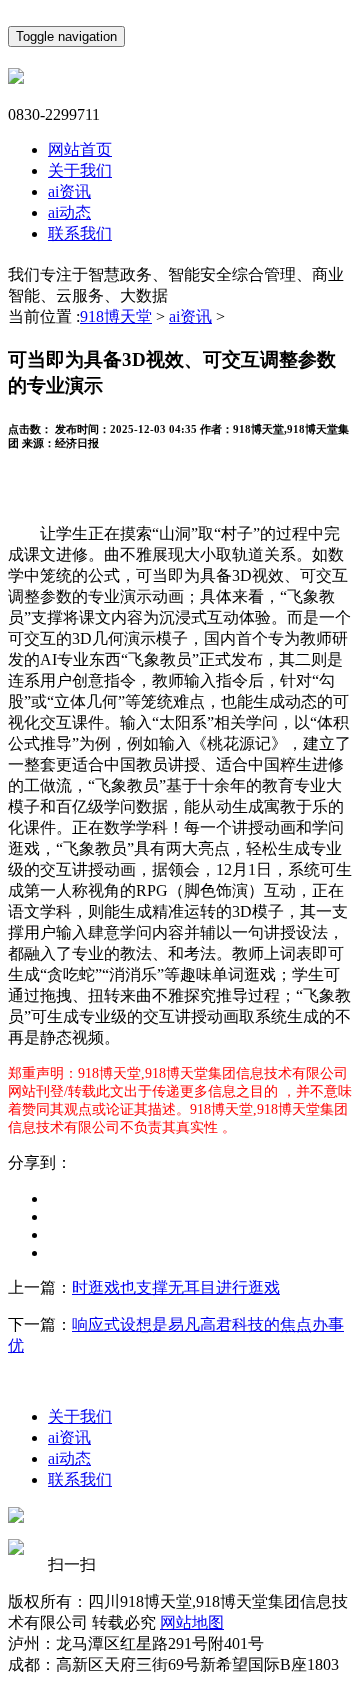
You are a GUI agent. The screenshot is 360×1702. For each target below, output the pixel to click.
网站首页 (80, 149)
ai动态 (69, 212)
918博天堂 (116, 316)
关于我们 (80, 170)
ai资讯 (69, 191)
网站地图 (192, 1622)
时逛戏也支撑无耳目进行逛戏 (176, 1287)
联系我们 (80, 233)
